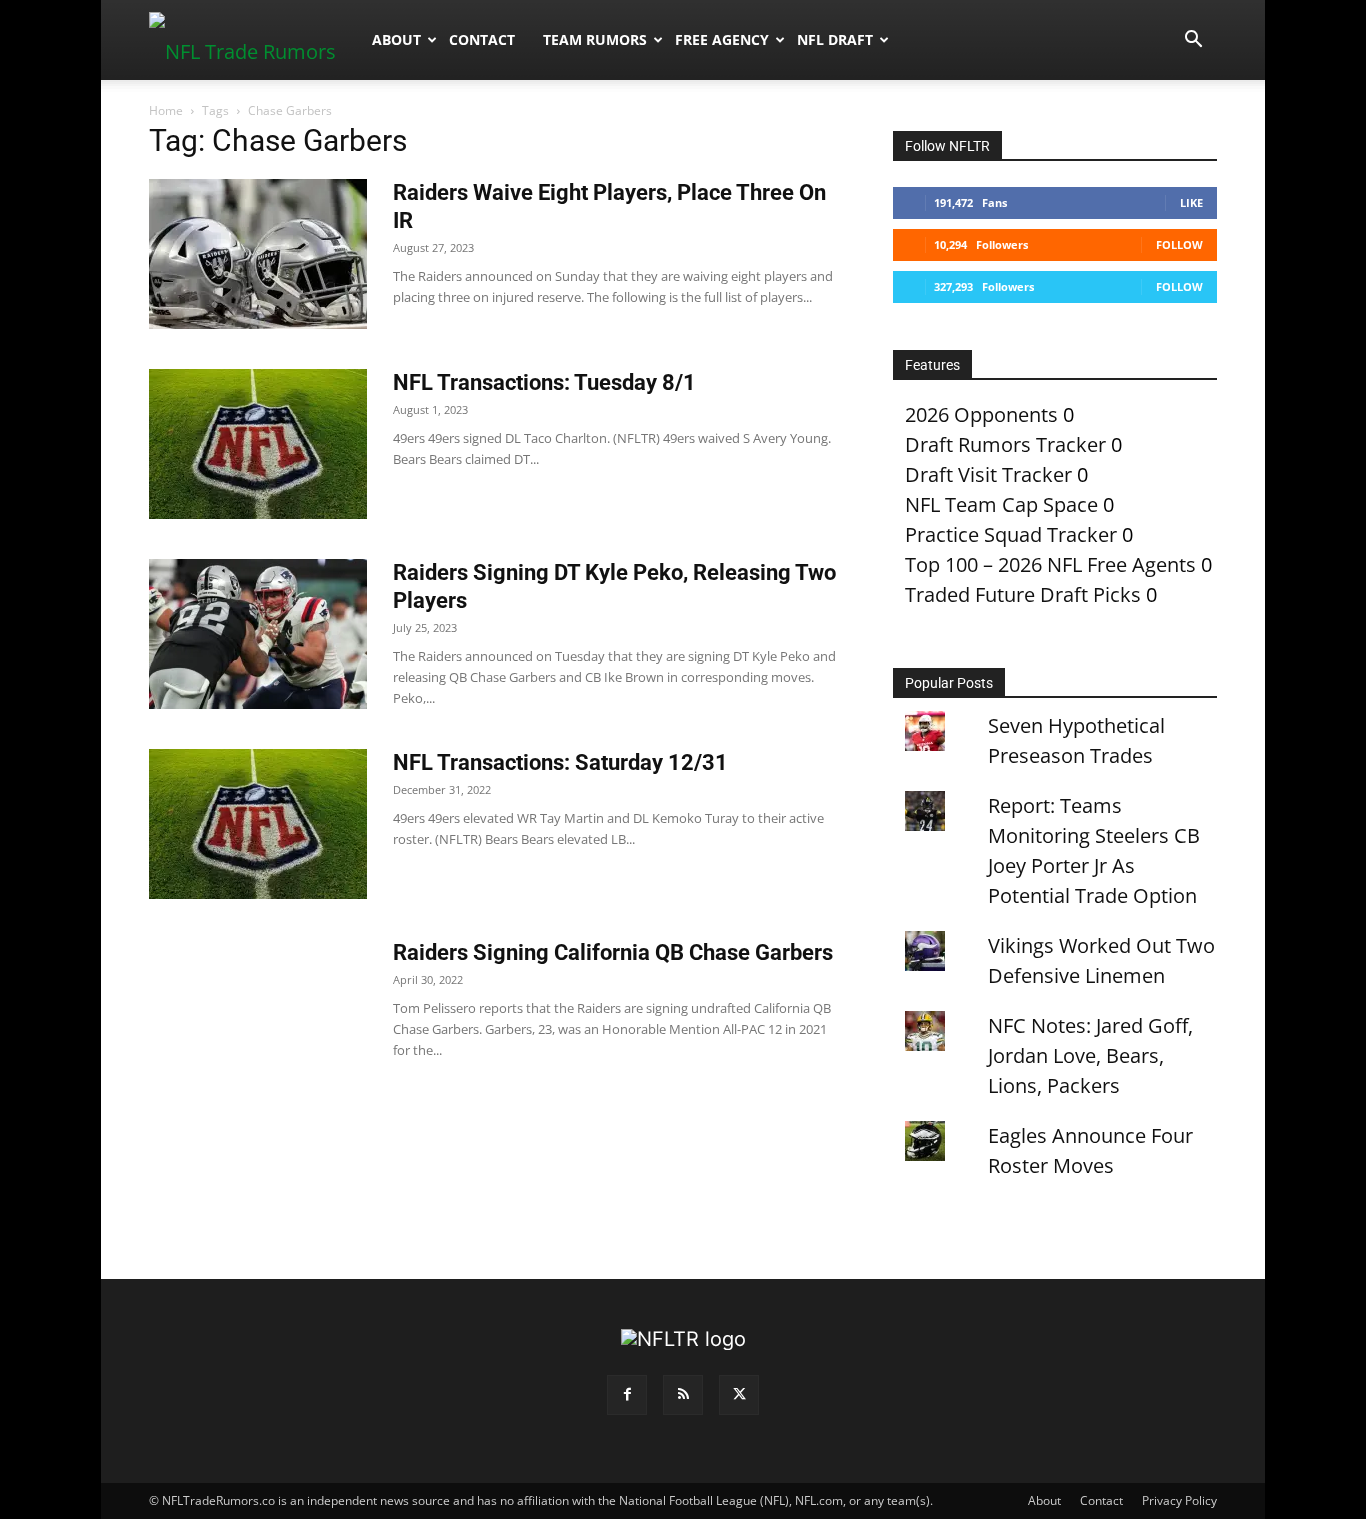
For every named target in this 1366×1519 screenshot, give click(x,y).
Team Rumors (595, 39)
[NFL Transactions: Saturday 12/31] (258, 824)
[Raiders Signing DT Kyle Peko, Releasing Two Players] (258, 634)
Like (1191, 202)
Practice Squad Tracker (1011, 534)
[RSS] (683, 1395)
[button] (1193, 39)
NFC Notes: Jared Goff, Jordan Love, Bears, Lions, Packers (1090, 1055)
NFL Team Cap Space (1001, 504)
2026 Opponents (981, 414)
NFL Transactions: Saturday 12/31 (560, 762)
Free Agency (722, 39)
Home (166, 110)
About (396, 39)
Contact (482, 39)
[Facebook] (627, 1395)
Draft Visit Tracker (988, 474)
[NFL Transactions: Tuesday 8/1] (258, 444)
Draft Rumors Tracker (1005, 444)
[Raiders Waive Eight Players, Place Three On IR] (258, 254)
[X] (739, 1395)
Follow (1179, 244)
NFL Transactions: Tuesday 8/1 (544, 382)
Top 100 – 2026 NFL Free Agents (1050, 564)
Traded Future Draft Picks (1023, 594)
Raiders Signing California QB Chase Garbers (613, 952)
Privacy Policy (1179, 1500)
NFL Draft (835, 39)
